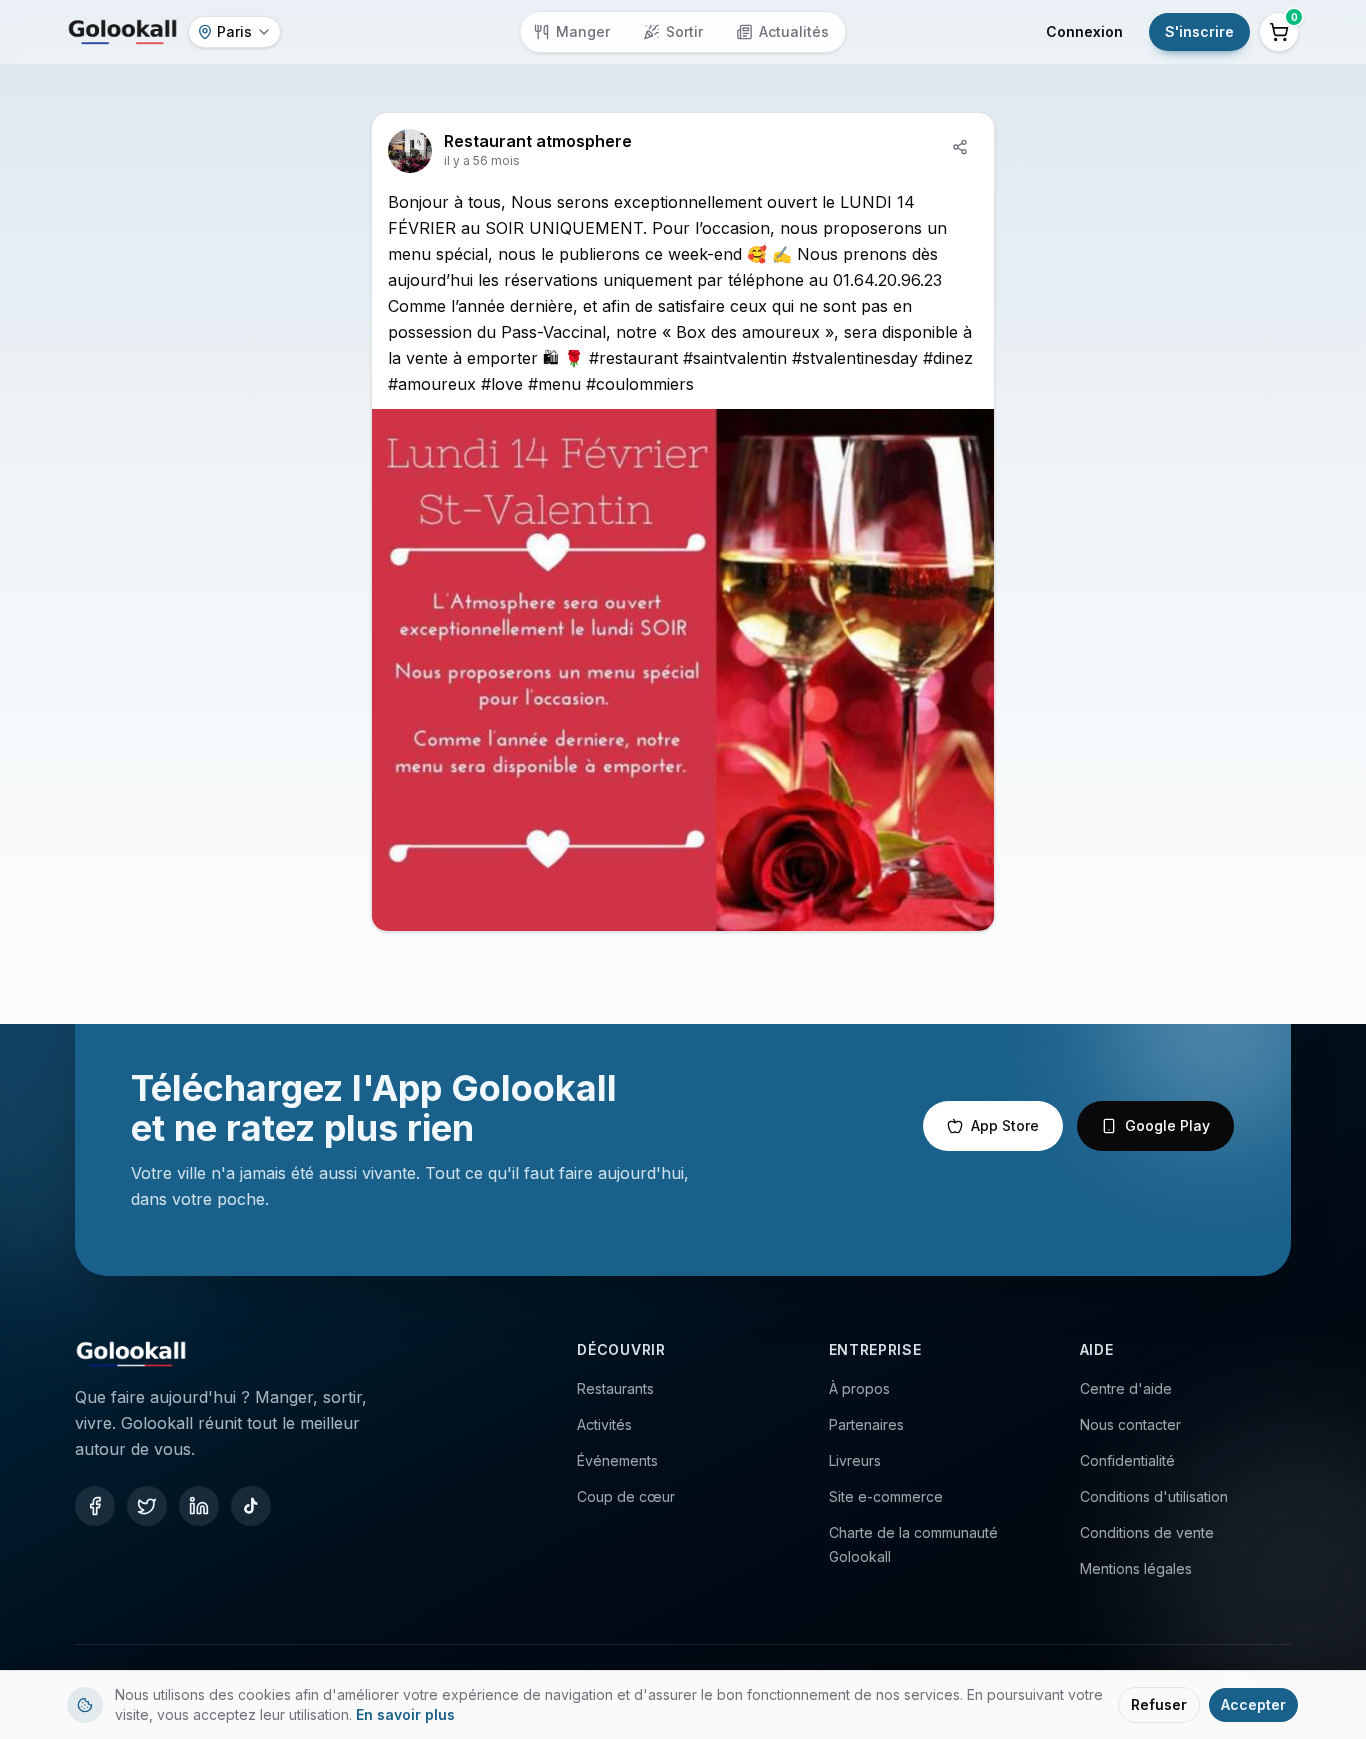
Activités (604, 1424)
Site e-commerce (886, 1496)
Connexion (1084, 31)
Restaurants (615, 1388)
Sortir (684, 31)
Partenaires (866, 1424)
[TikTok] (251, 1506)
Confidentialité (1127, 1460)
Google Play (1167, 1125)
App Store (1005, 1125)
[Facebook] (95, 1506)
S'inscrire (1199, 31)
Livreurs (855, 1460)
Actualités (794, 31)
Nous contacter (1130, 1424)
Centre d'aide (1126, 1388)
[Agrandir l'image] (683, 670)
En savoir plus (405, 1714)
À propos (859, 1388)
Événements (617, 1460)
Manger (583, 31)
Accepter (1253, 1704)
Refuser (1159, 1704)
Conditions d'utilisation (1154, 1496)
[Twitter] (147, 1506)
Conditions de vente (1147, 1532)
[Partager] (960, 147)
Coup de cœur (626, 1496)
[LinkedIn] (199, 1506)
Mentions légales (1136, 1568)
